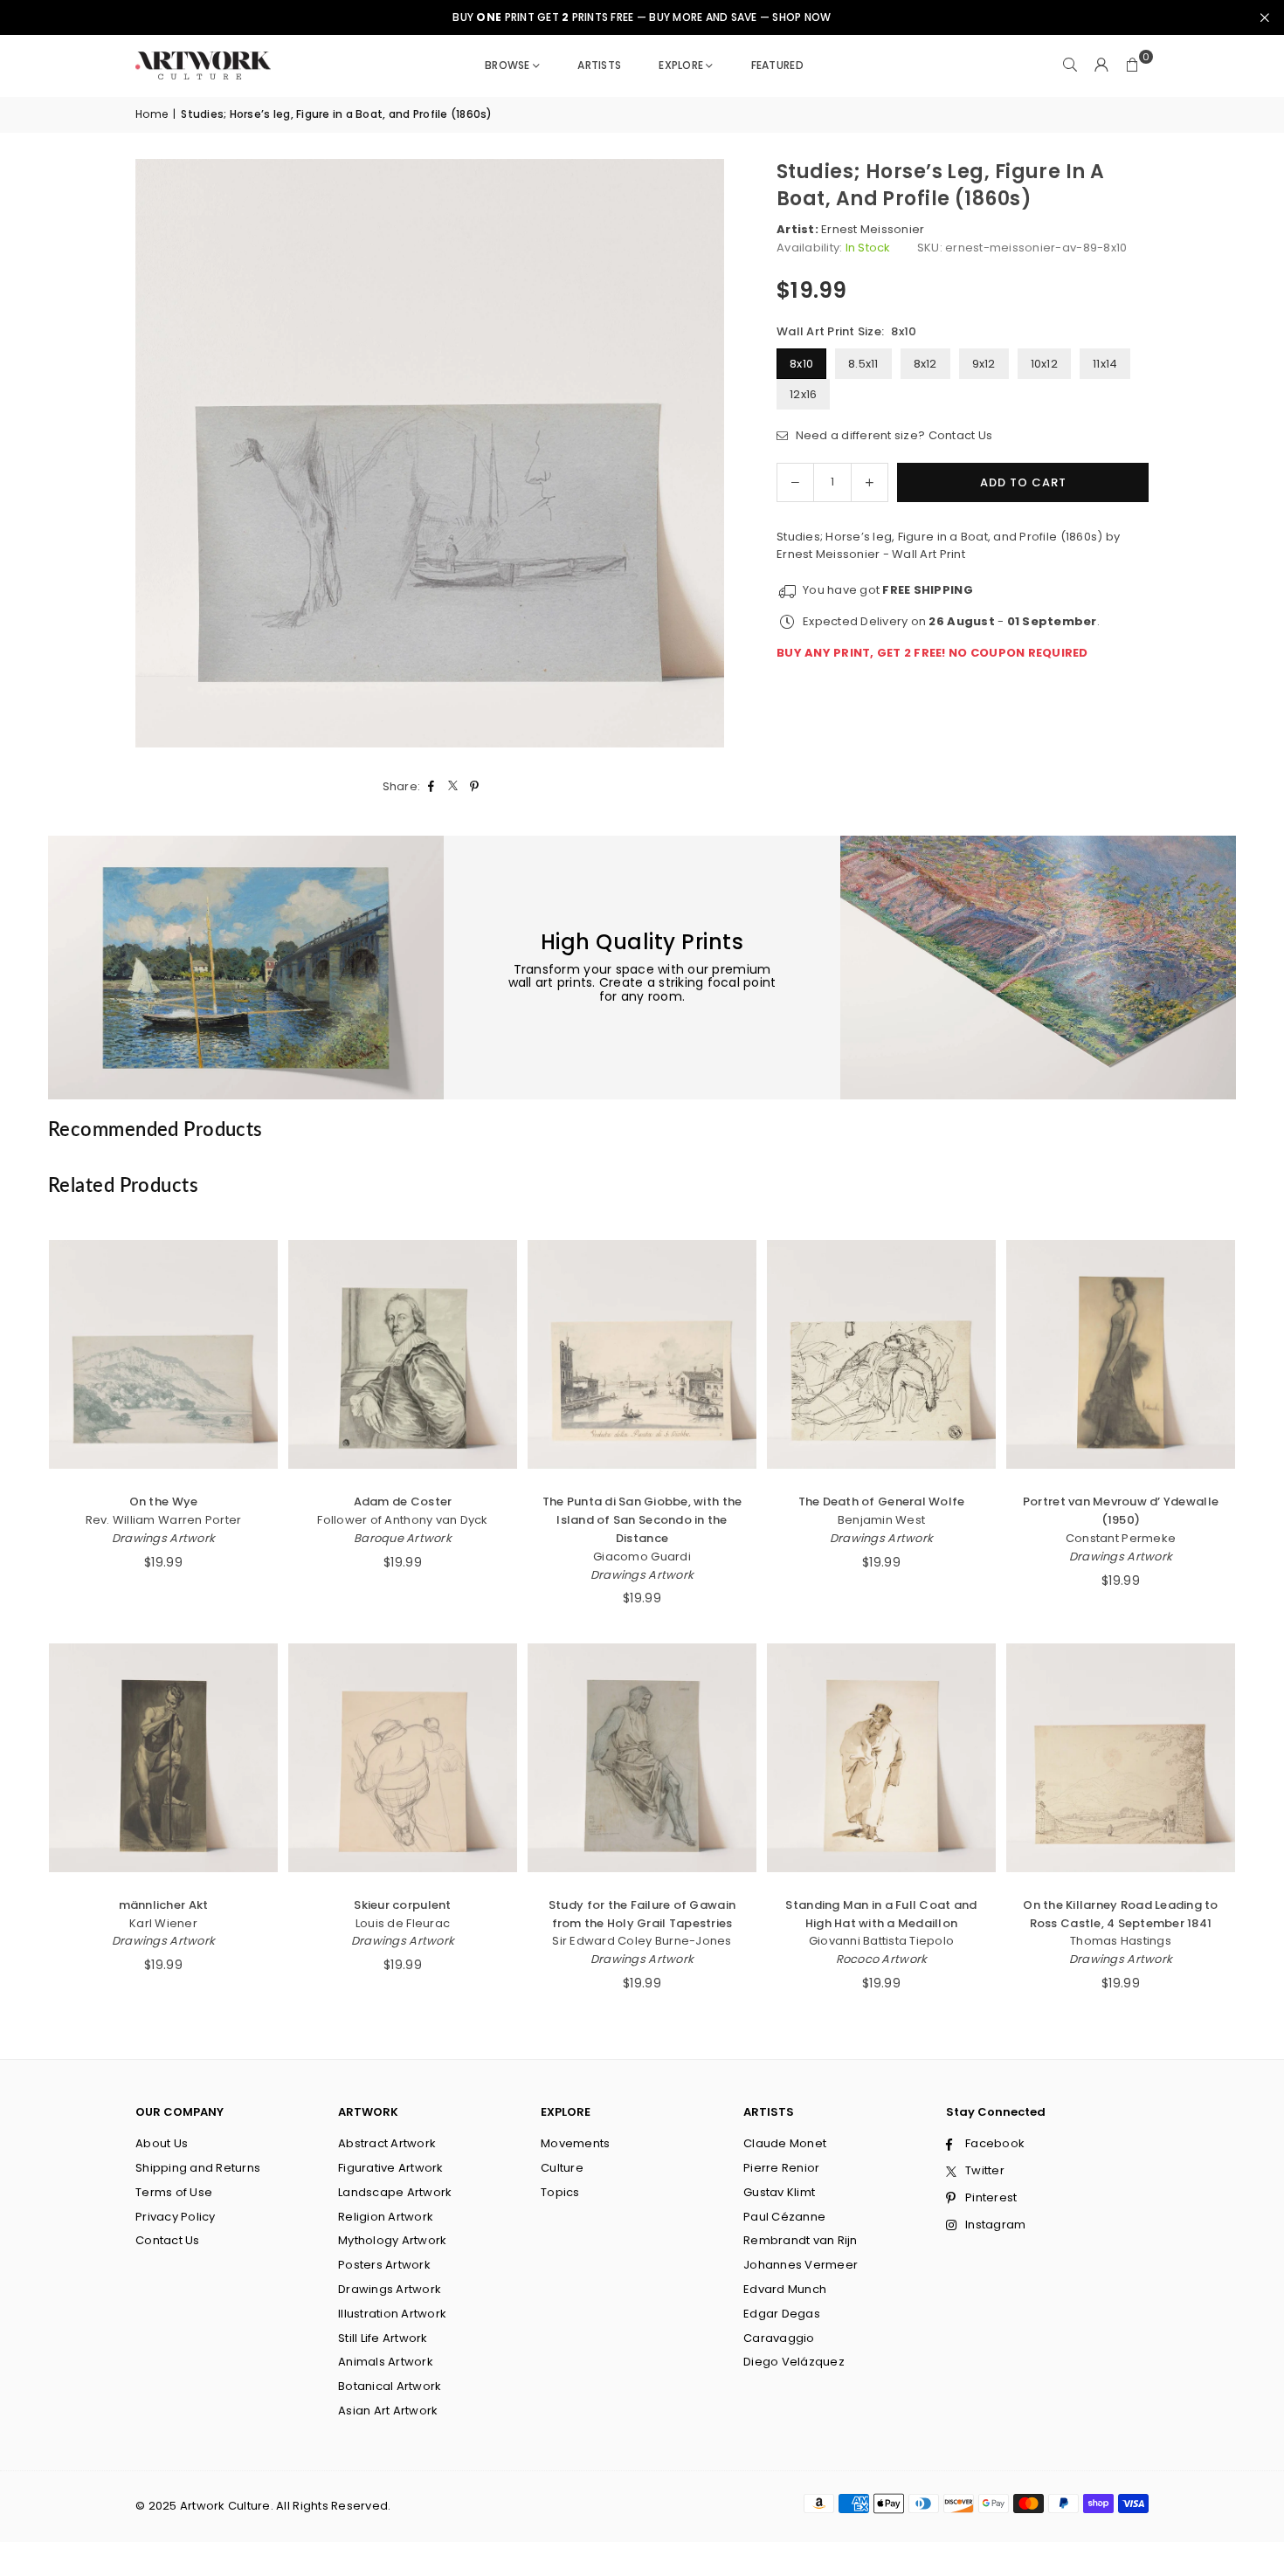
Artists (599, 65)
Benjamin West (881, 1520)
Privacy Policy (176, 2217)
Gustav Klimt (779, 2192)
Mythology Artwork (392, 2240)
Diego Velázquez (794, 2362)
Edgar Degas (782, 2314)
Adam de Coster (403, 1502)
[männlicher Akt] (163, 1758)
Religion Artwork (386, 2217)
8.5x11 (863, 364)
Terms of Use (174, 2192)
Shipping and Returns (198, 2168)
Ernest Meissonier (873, 229)
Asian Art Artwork (388, 2411)
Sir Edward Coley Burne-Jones (642, 1941)
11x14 (1105, 364)
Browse (507, 65)
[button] (1133, 65)
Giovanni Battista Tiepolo (882, 1941)
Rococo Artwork (882, 1959)
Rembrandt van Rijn (801, 2240)
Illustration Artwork (392, 2314)
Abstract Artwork (387, 2143)
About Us (162, 2143)
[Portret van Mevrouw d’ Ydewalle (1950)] (1121, 1354)
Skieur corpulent (402, 1905)
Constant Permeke (1121, 1538)
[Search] (1070, 65)
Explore (681, 65)
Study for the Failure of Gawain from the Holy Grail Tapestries (642, 1914)
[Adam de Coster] (403, 1354)
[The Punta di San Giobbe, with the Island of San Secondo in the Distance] (642, 1354)
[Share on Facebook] (431, 787)
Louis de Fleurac (403, 1923)
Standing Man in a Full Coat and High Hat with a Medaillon (881, 1914)
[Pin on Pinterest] (475, 787)
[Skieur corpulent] (403, 1758)
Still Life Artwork (383, 2338)
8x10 (801, 364)
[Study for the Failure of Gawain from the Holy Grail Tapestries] (642, 1758)
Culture (562, 2168)
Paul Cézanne (784, 2217)
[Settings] (1101, 65)
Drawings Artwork (163, 1538)
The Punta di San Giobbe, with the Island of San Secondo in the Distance (642, 1520)
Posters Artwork (384, 2265)
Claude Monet (785, 2143)
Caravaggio (779, 2338)
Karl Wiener (163, 1923)
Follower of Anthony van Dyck (402, 1520)
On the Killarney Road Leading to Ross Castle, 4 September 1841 (1120, 1914)
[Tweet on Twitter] (453, 787)
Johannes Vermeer (801, 2265)
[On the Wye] (163, 1354)
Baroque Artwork (403, 1538)
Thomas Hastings (1121, 1941)
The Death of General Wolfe (882, 1502)
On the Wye (164, 1502)
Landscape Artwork (395, 2192)
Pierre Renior (781, 2168)
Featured (777, 65)
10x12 (1044, 364)
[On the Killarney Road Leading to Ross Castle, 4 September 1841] (1121, 1758)
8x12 (925, 364)
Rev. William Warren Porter (164, 1520)
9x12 (984, 364)
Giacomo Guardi (642, 1557)
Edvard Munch (785, 2289)
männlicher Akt (164, 1905)
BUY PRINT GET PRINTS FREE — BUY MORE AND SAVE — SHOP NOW (642, 17)
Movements (575, 2143)
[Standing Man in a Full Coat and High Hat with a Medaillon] (881, 1758)
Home (152, 114)
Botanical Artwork (390, 2386)
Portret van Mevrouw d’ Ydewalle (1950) (1121, 1511)
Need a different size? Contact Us (892, 435)
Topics (560, 2192)
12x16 (803, 394)
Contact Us (168, 2240)
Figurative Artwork (391, 2168)
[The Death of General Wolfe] (881, 1354)
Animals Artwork (386, 2362)
